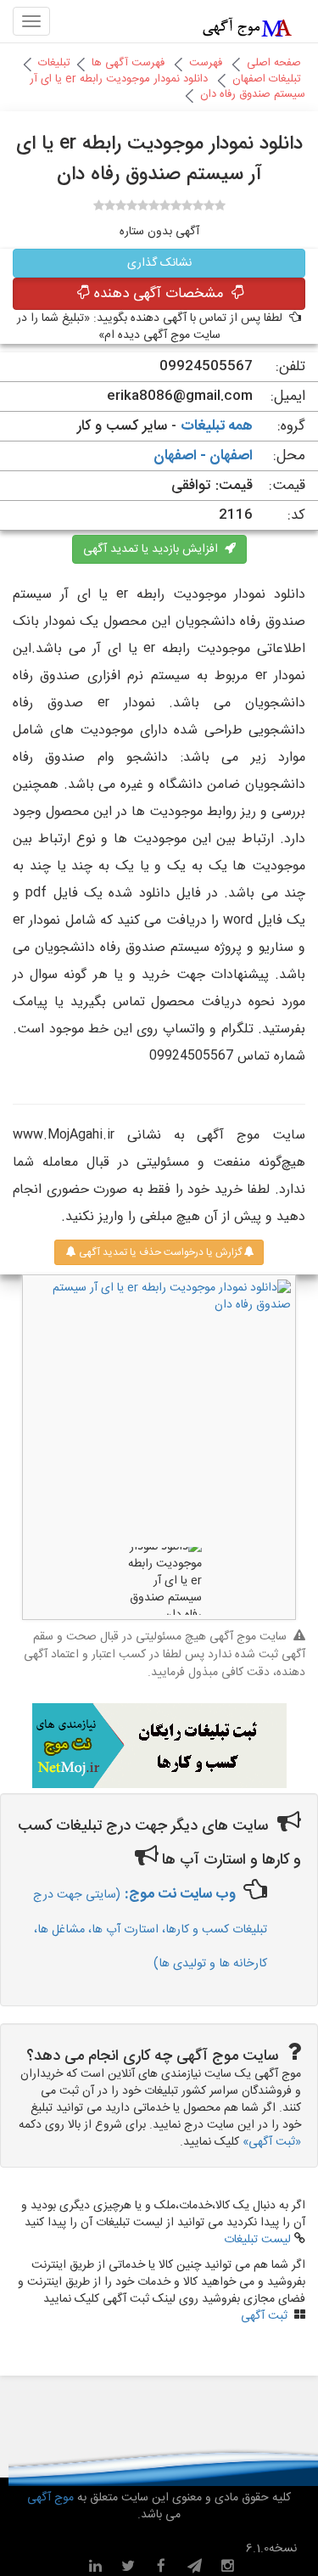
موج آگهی (50, 2498)
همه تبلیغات (217, 426)
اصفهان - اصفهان (203, 456)
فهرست (206, 63)
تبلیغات (54, 63)
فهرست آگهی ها (128, 63)
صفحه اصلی (274, 63)
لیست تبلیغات (257, 2240)
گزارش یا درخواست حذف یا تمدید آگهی (159, 1252)
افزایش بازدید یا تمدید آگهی (154, 549)
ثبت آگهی (264, 2316)
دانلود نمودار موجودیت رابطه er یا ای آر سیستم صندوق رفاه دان (167, 87)
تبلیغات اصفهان (267, 79)
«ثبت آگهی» (272, 2142)
